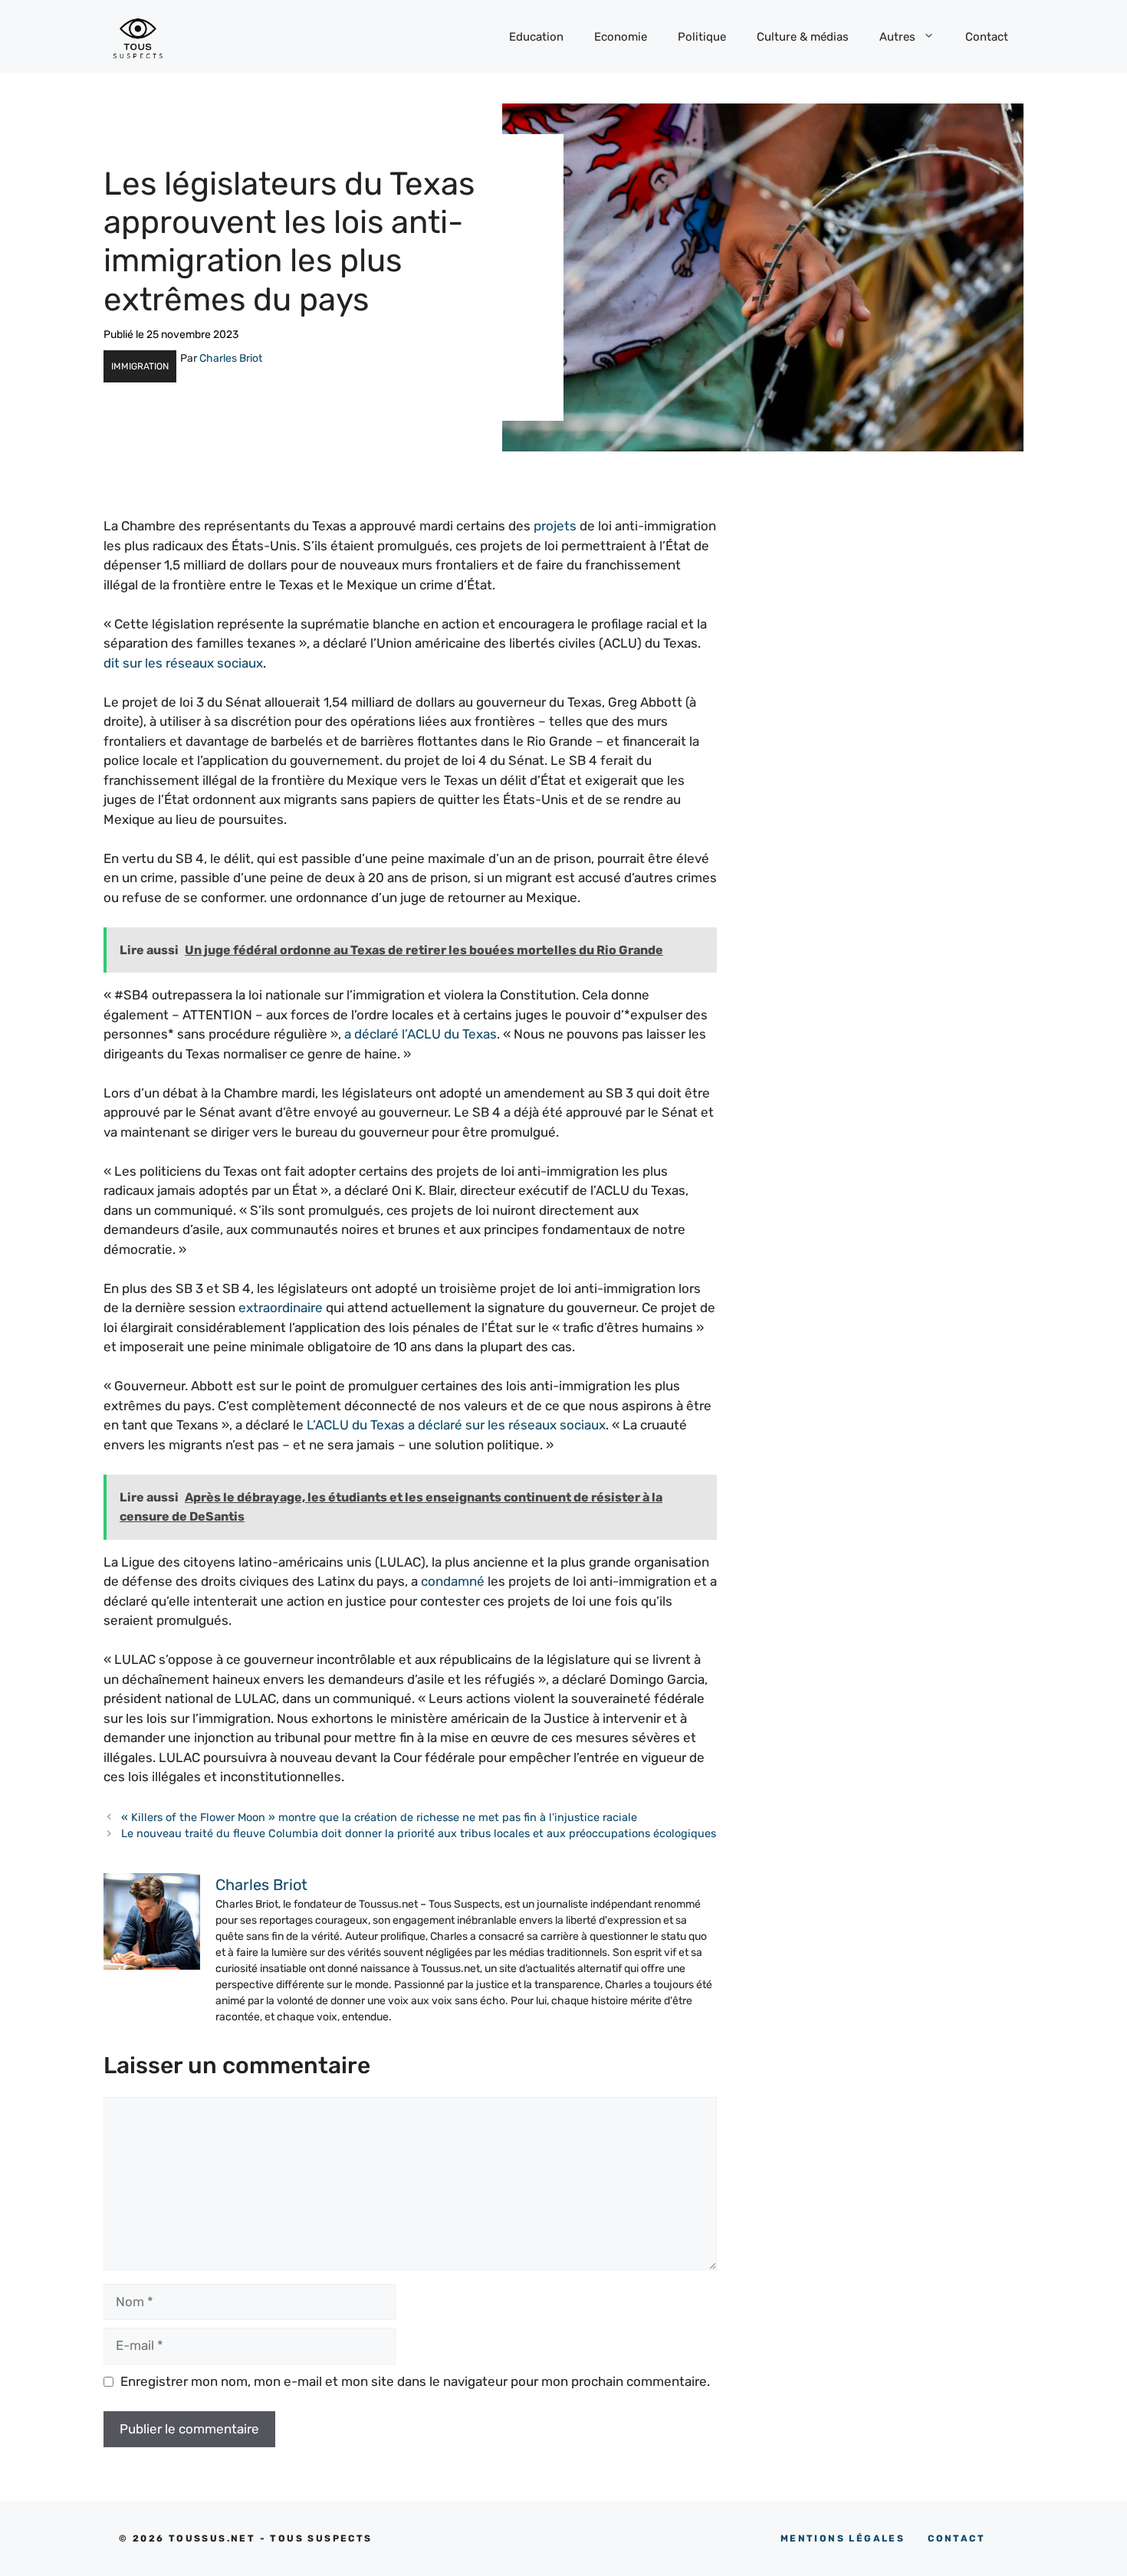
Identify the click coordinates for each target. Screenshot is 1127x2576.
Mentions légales (843, 2538)
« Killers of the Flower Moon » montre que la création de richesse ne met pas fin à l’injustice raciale (379, 1817)
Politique (702, 37)
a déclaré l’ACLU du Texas (421, 1034)
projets (555, 526)
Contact (987, 37)
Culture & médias (803, 37)
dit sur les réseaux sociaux (183, 663)
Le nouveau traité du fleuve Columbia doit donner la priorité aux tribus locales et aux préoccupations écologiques (419, 1833)
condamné (453, 1581)
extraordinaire (281, 1308)
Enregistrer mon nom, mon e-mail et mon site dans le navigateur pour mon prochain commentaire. (415, 2381)
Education (536, 37)
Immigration (140, 366)
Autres (897, 37)
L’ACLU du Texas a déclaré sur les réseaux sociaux (456, 1425)
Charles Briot (231, 358)
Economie (621, 37)
